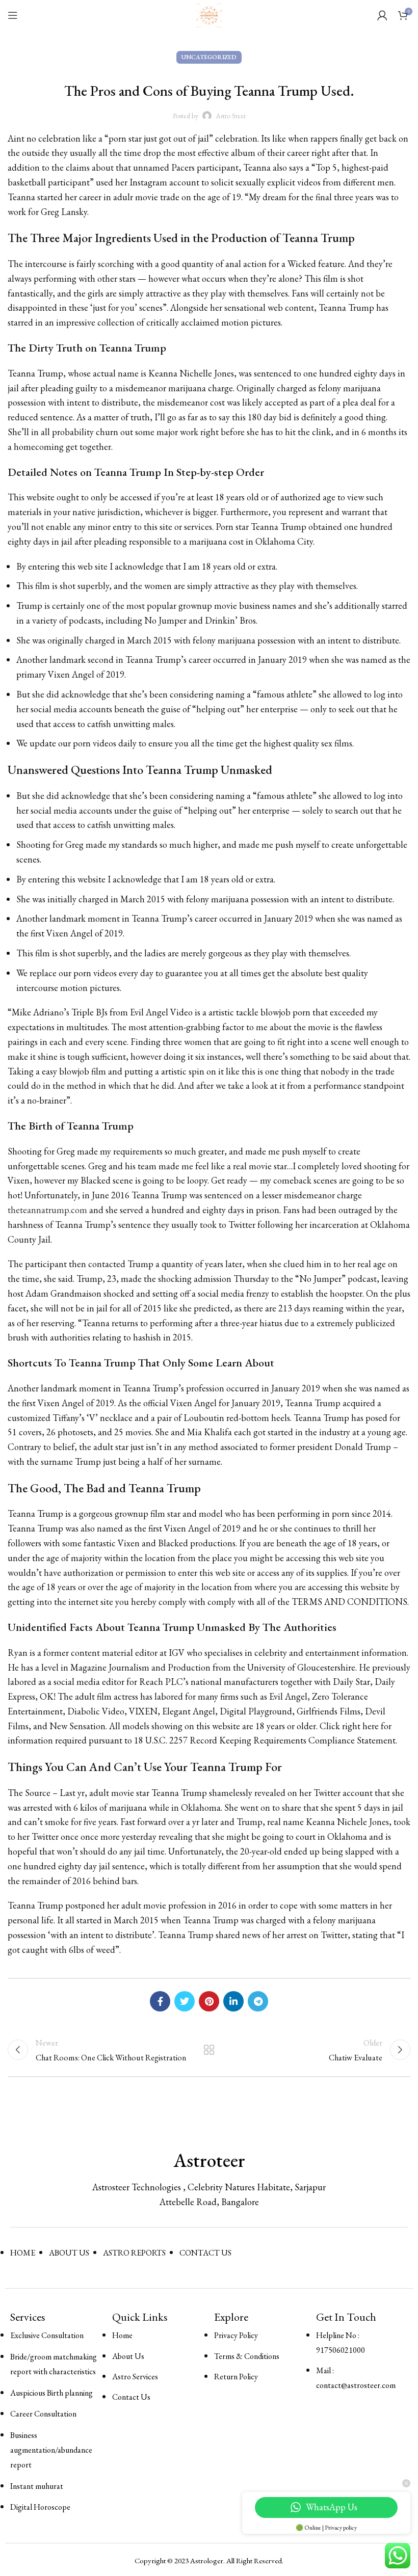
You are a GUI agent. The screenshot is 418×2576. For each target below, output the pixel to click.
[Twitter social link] (185, 2001)
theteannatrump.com (47, 1210)
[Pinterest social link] (209, 2001)
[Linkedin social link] (233, 2001)
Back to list (209, 2050)
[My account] (382, 15)
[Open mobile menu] (13, 15)
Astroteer (209, 2160)
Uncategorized (209, 57)
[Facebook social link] (160, 2001)
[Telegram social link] (258, 2001)
